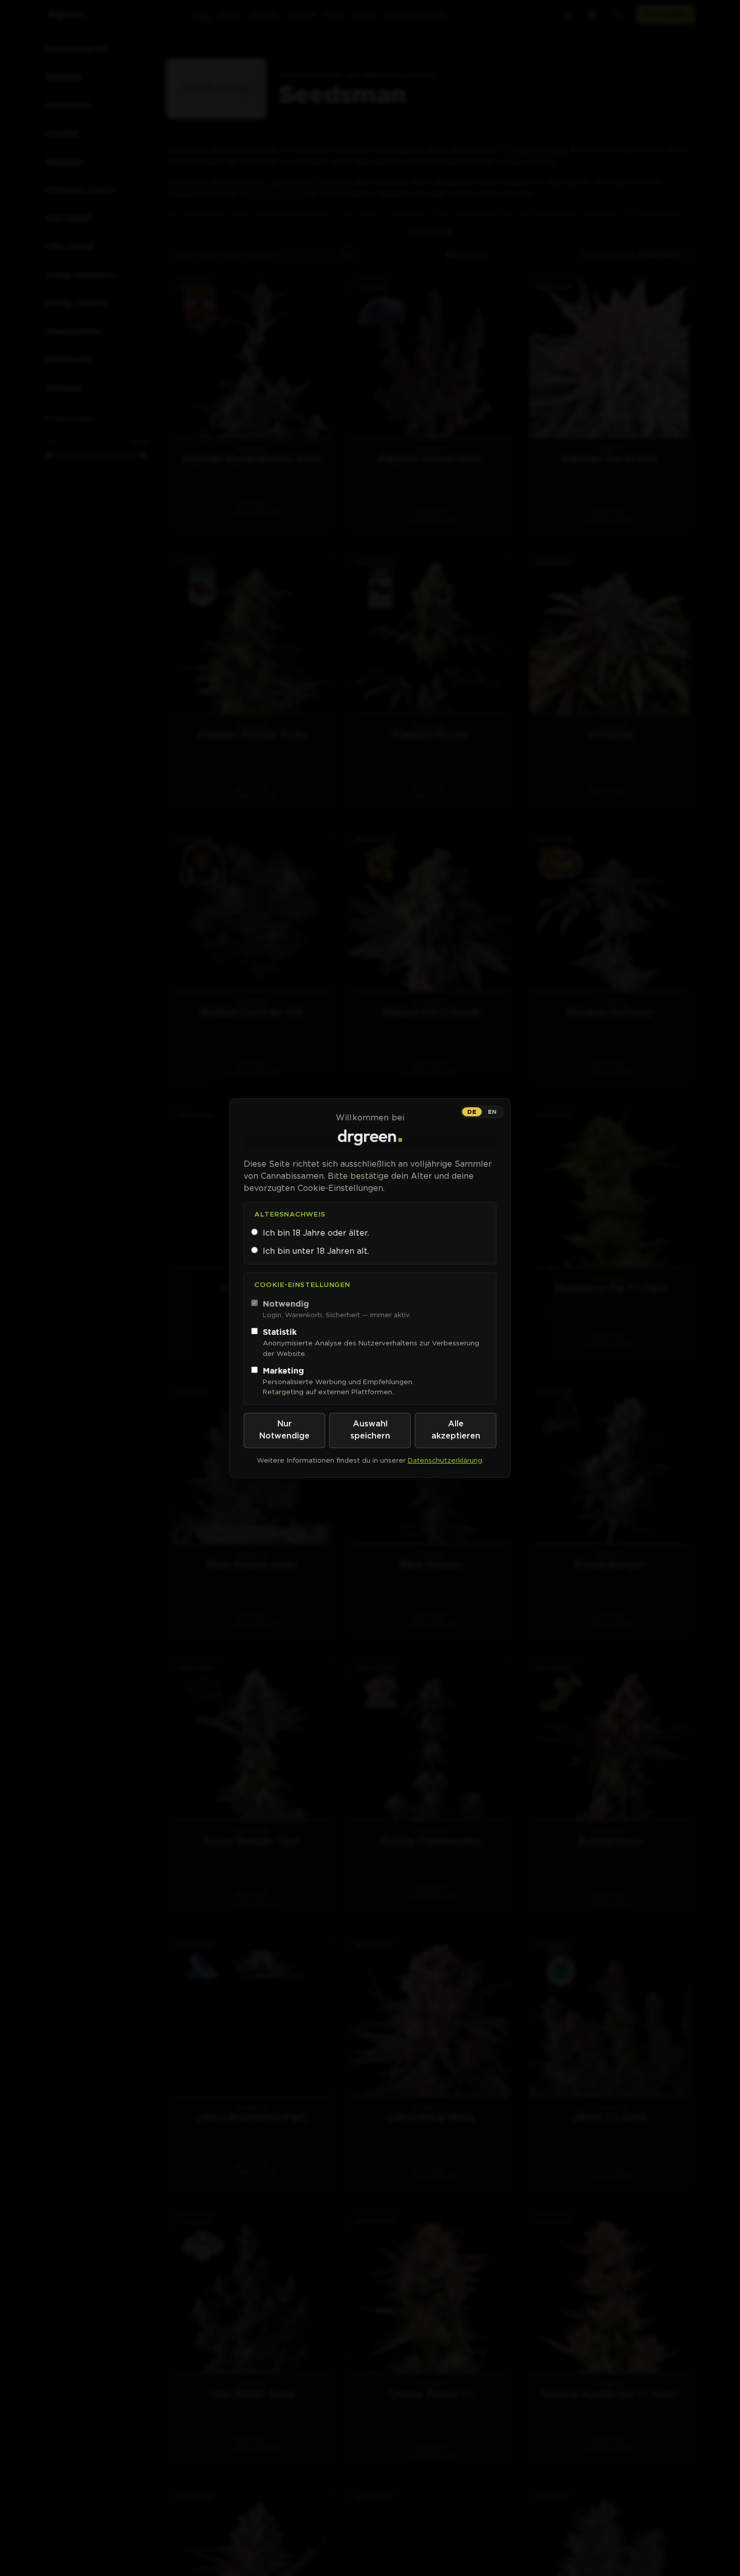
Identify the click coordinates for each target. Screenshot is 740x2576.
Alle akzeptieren (456, 1430)
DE (472, 1112)
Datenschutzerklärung (445, 1460)
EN (492, 1112)
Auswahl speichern (370, 1430)
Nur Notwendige (284, 1430)
